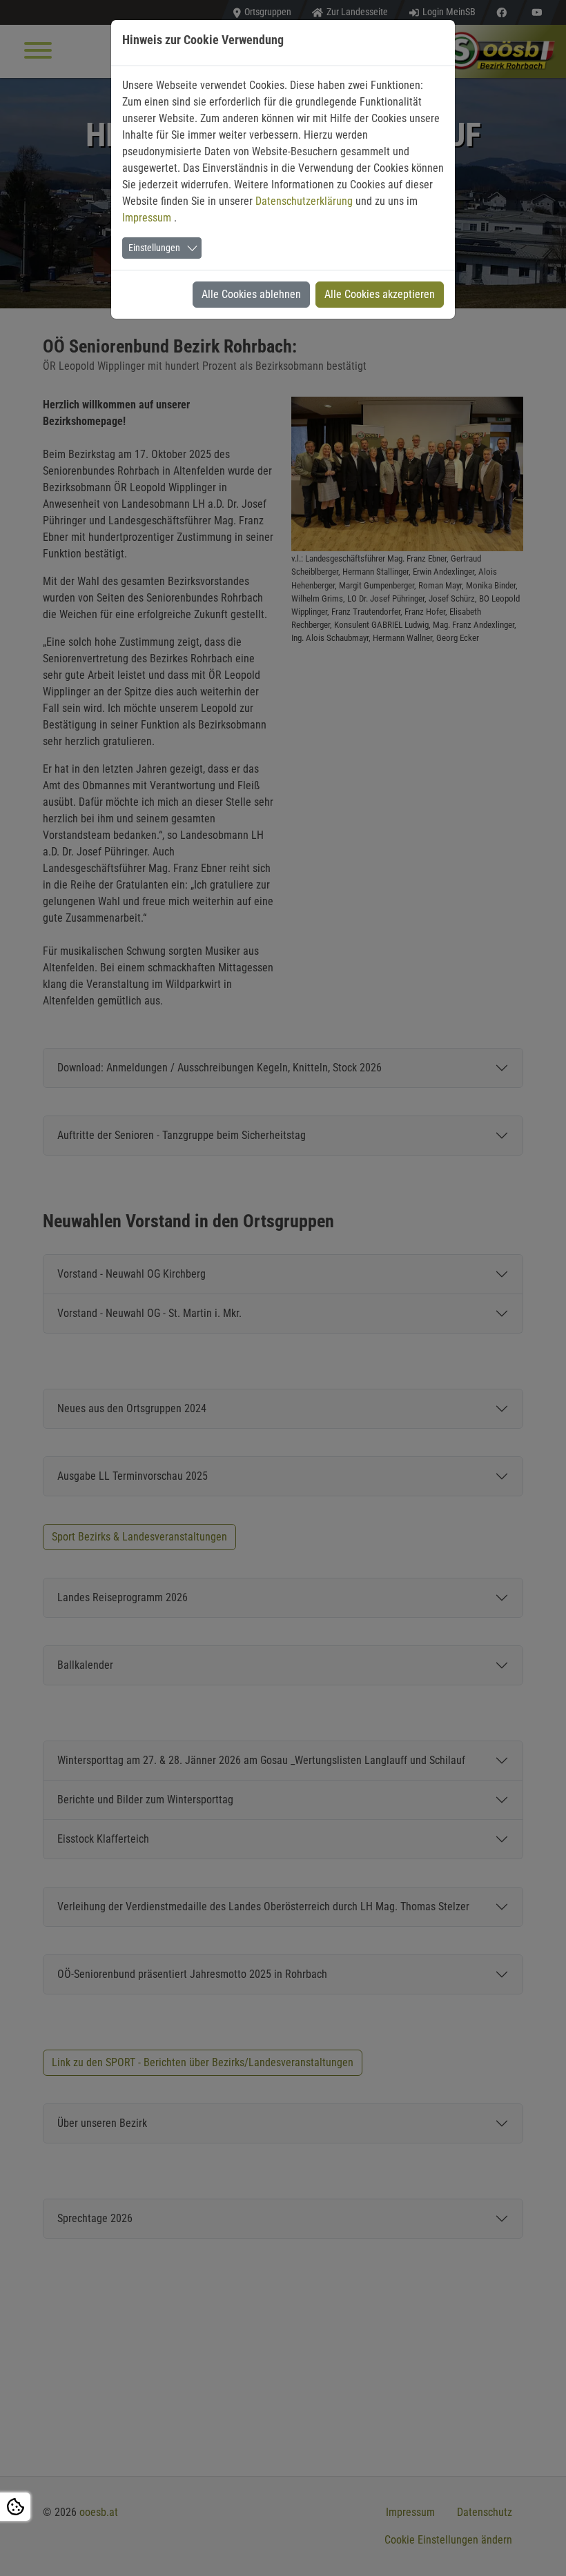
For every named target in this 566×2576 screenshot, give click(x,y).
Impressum (148, 218)
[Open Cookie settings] (15, 2507)
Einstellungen (154, 248)
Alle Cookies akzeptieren (380, 294)
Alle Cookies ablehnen (251, 294)
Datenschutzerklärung (305, 201)
